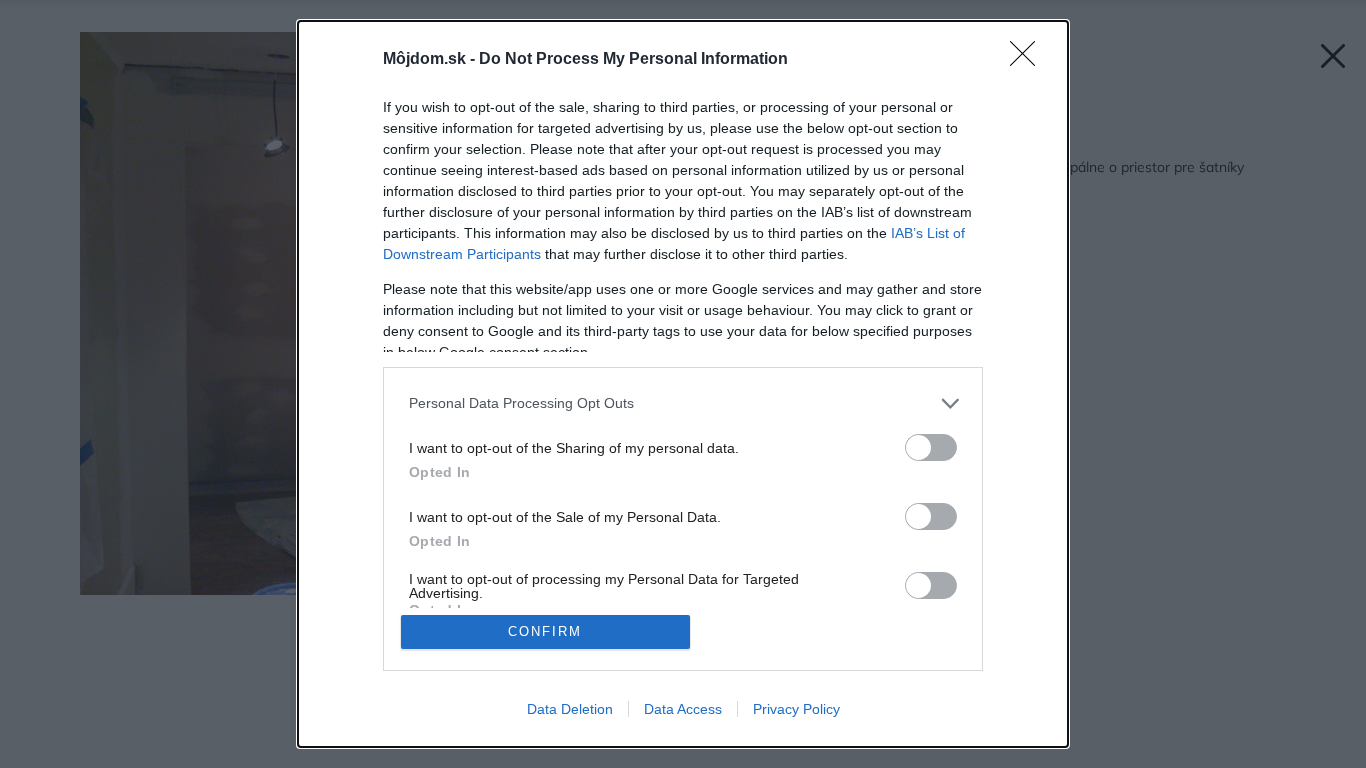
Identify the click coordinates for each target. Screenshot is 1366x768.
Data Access (683, 709)
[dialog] (683, 384)
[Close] (1029, 60)
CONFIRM (545, 631)
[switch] (931, 447)
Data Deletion (570, 709)
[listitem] (683, 403)
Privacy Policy (796, 709)
